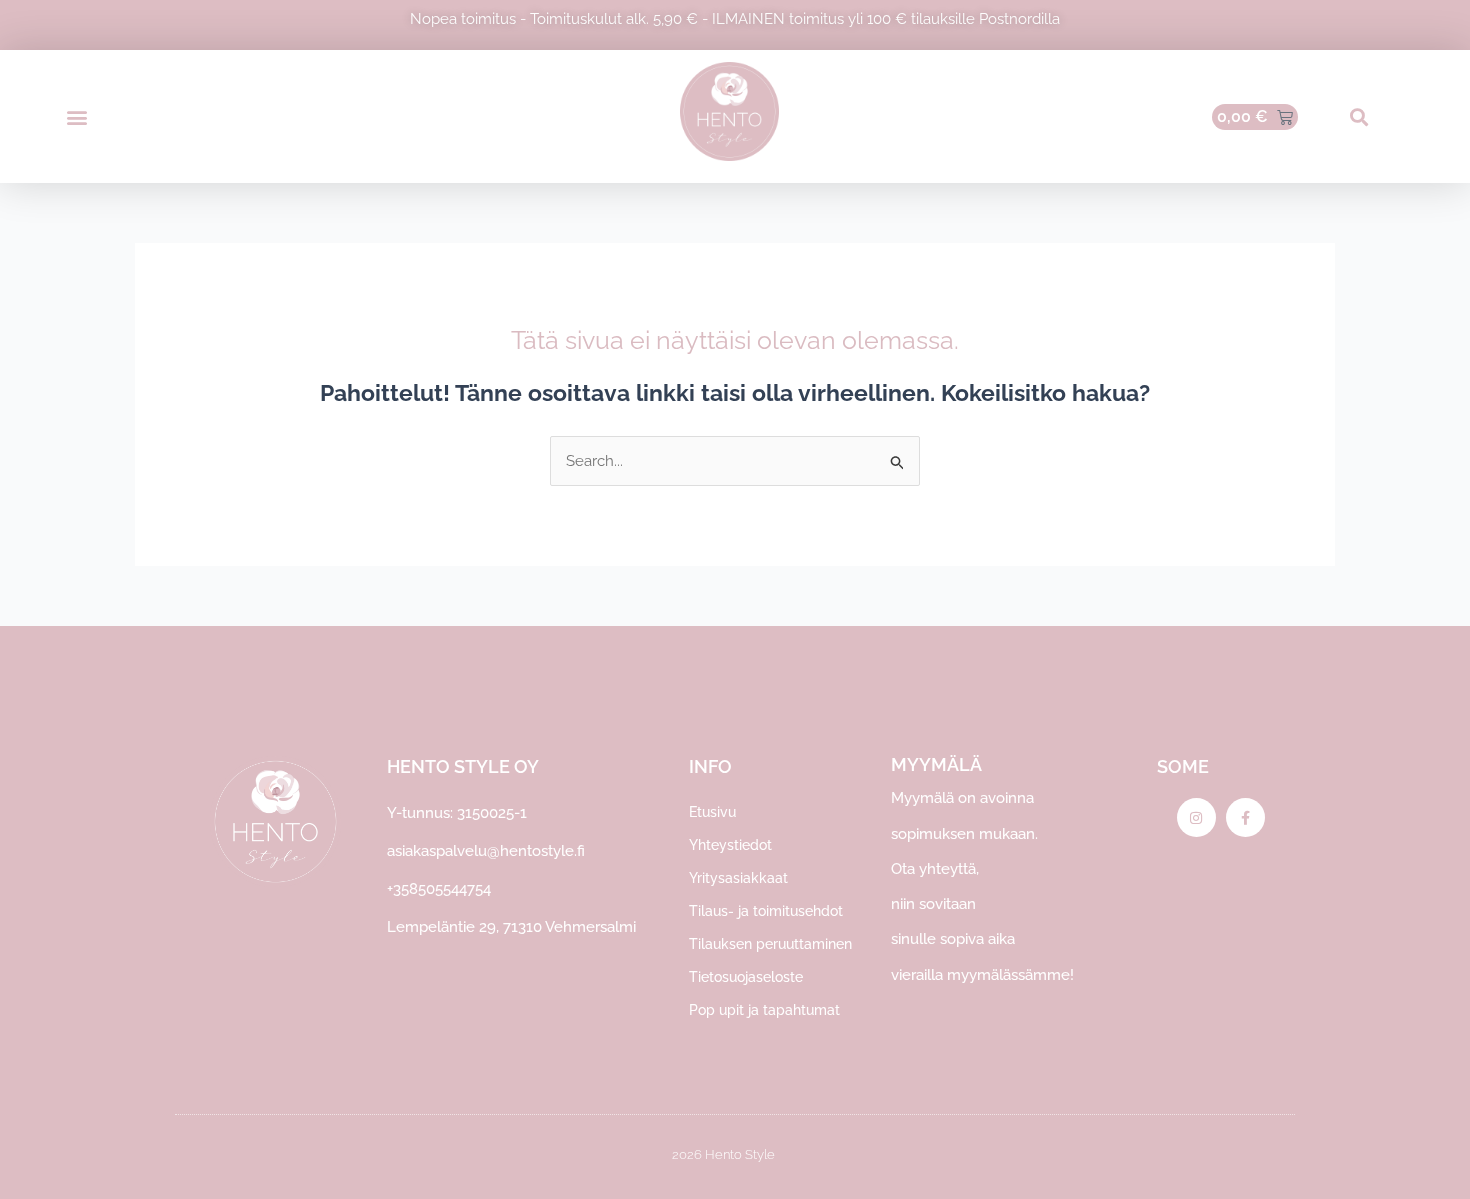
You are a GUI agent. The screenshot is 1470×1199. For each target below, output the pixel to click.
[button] (76, 116)
